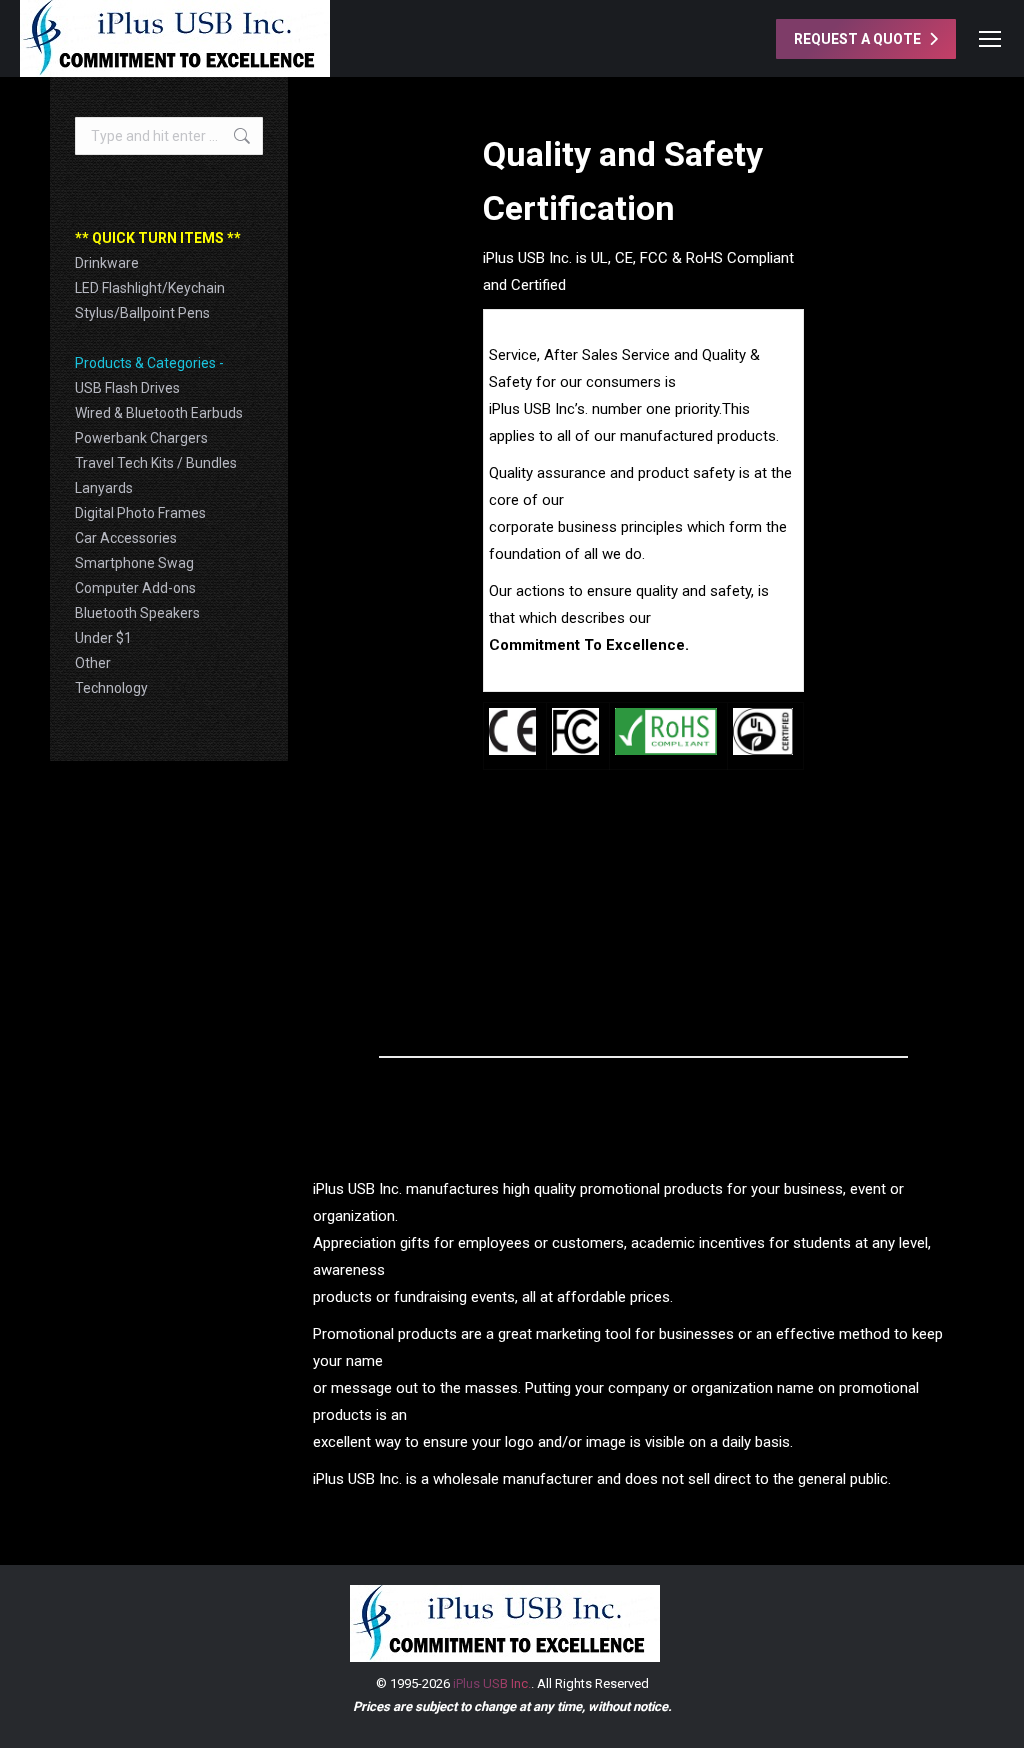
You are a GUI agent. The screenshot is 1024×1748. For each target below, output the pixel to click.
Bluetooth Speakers (137, 613)
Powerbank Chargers (141, 438)
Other (93, 663)
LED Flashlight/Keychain (150, 288)
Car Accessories (126, 538)
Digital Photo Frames (140, 513)
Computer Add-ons (135, 588)
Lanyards (104, 488)
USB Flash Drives (127, 388)
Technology (111, 688)
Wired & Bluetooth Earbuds (159, 413)
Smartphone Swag (134, 563)
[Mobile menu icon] (990, 39)
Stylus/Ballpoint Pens (142, 313)
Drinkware (107, 263)
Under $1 (103, 638)
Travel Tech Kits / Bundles (156, 463)
